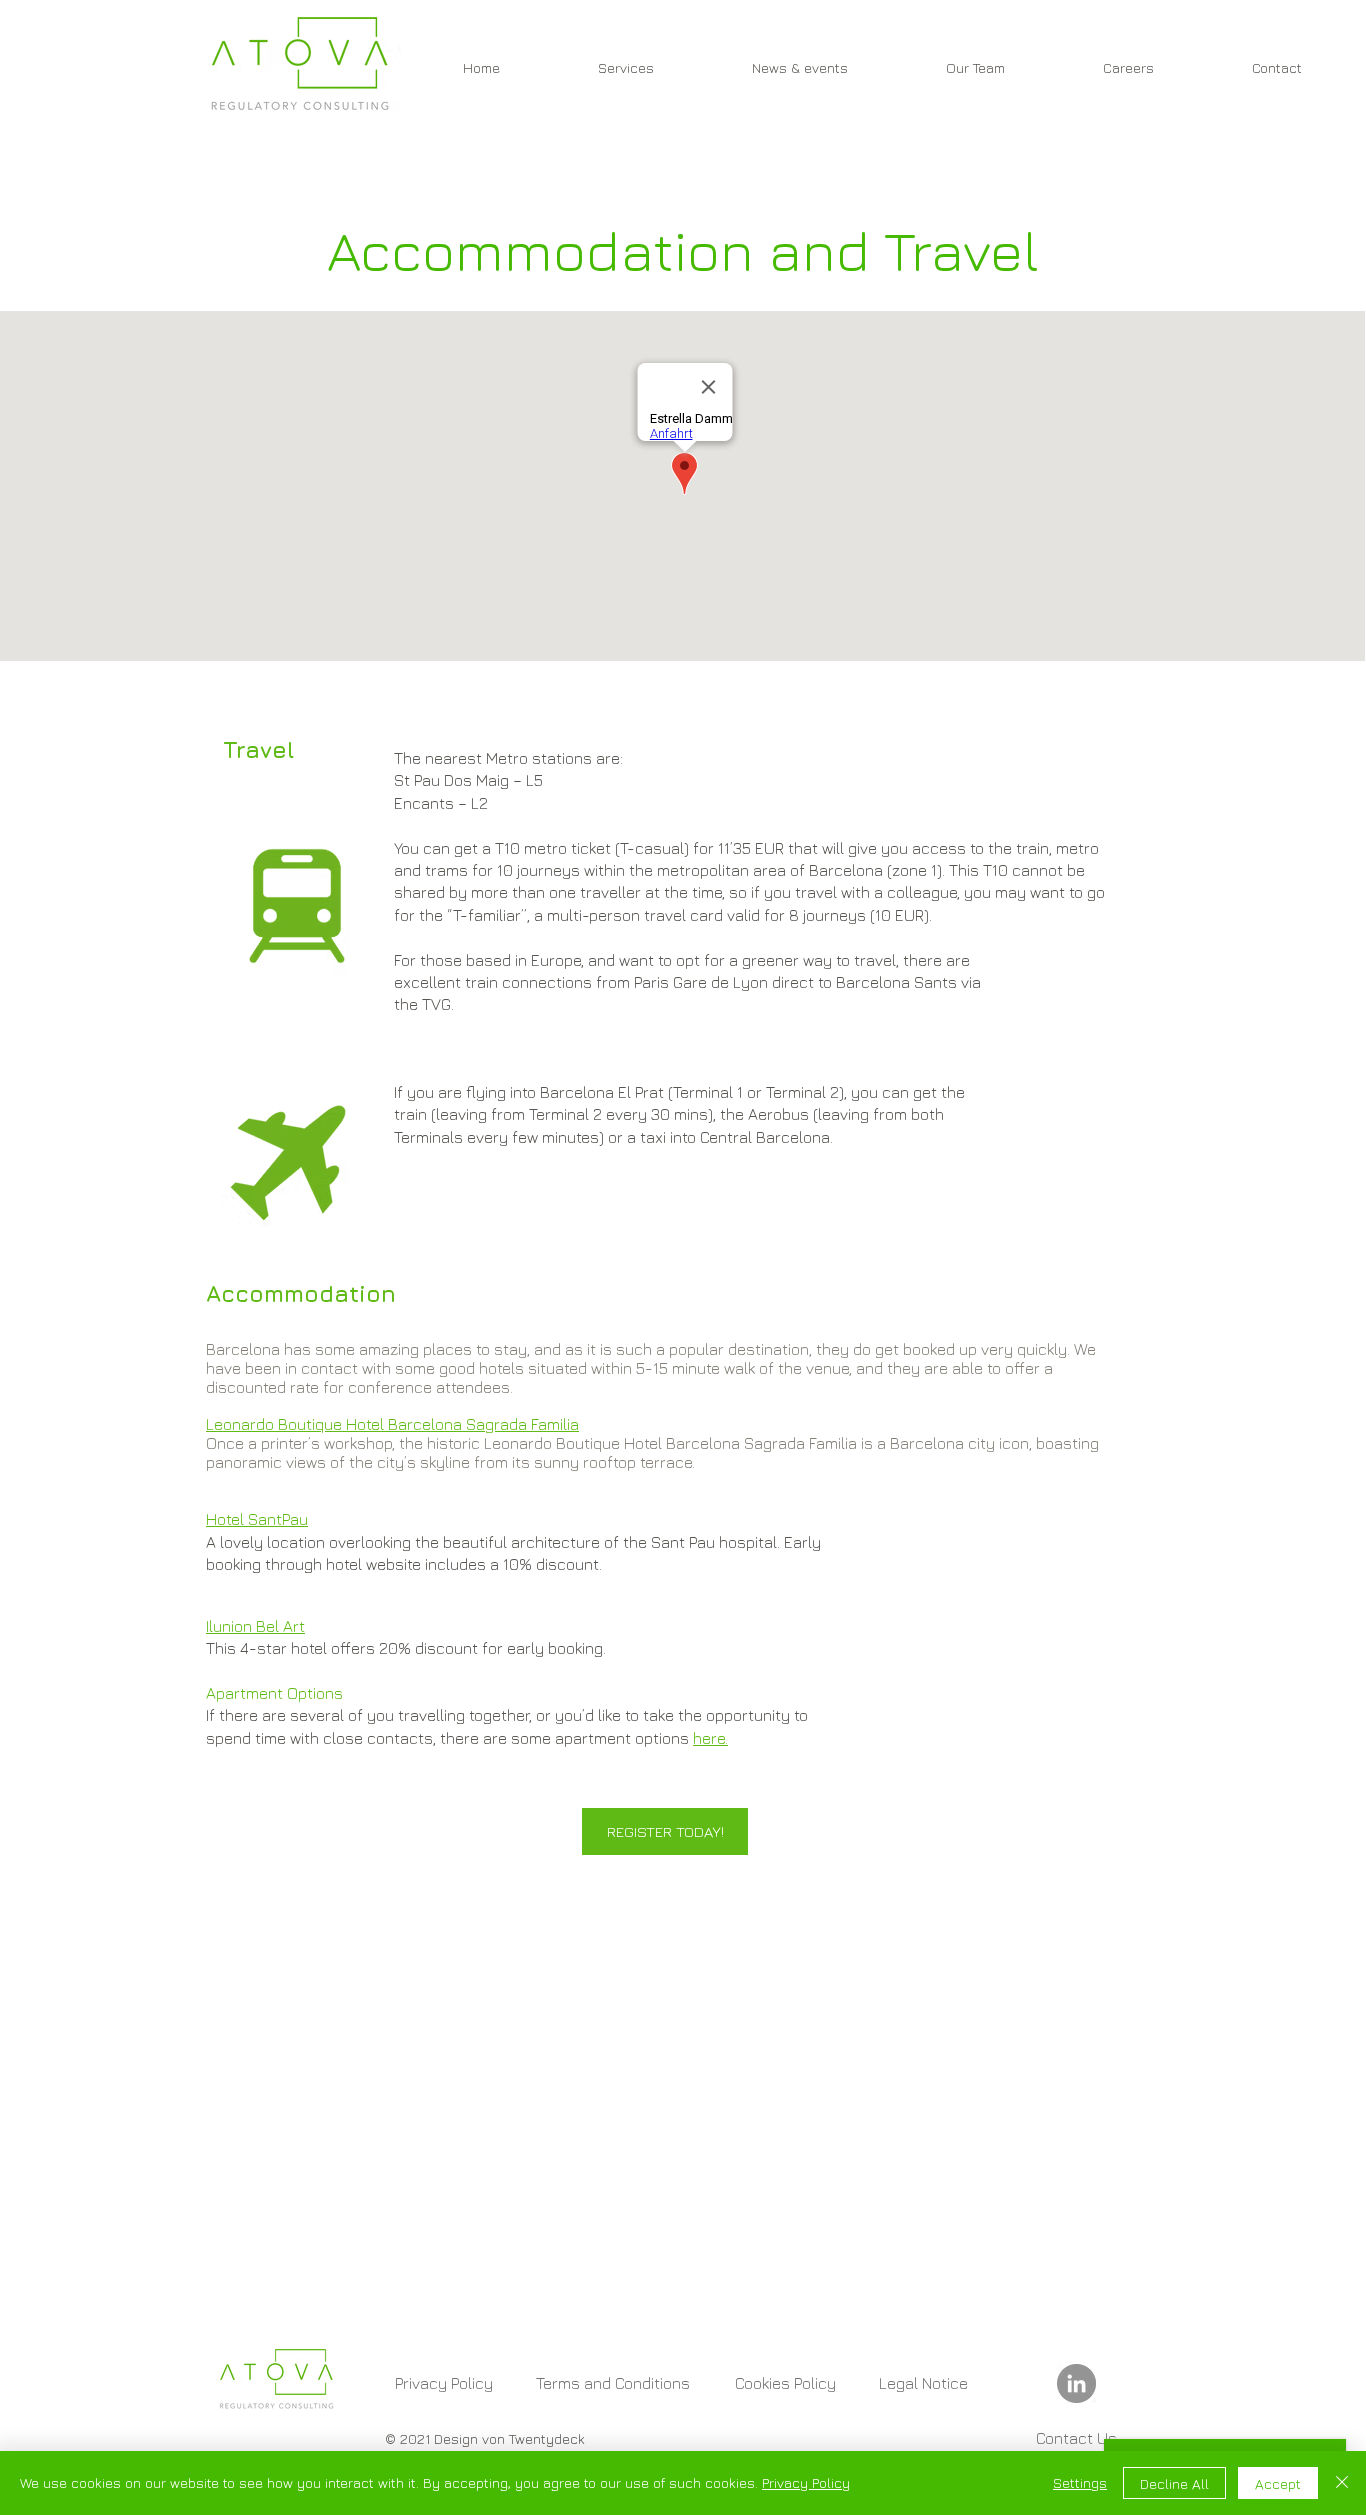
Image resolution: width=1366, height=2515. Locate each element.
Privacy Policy (806, 2482)
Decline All (1174, 2483)
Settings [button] (1080, 2482)
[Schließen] (1342, 2483)
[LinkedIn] (1076, 2383)
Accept (1278, 2483)
